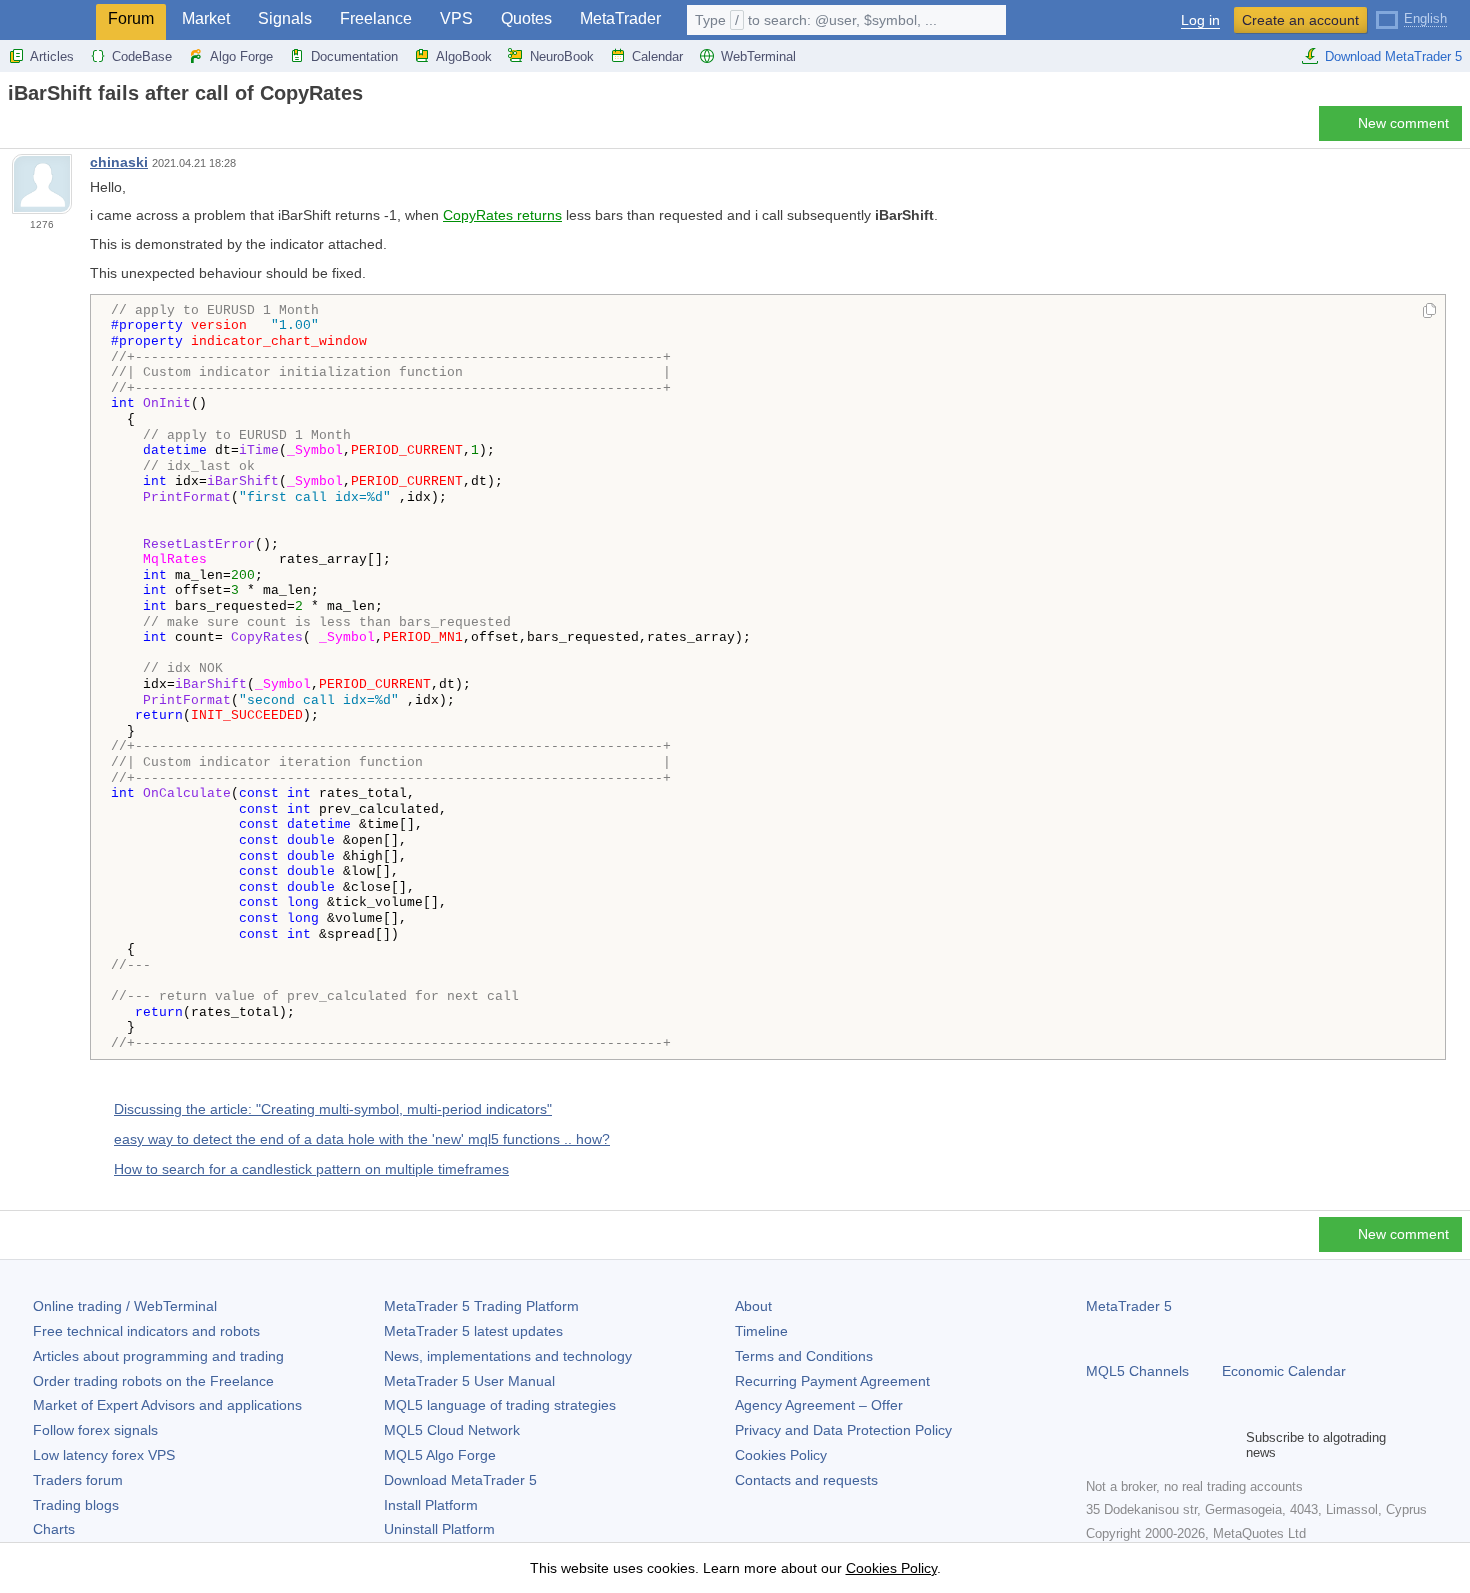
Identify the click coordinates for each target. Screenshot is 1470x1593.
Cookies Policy (781, 1455)
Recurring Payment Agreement (832, 1381)
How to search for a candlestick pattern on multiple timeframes (311, 1169)
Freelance (376, 18)
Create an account (1300, 20)
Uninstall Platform (439, 1529)
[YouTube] (1194, 1445)
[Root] (14, 128)
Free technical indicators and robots (146, 1331)
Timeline (761, 1331)
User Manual (469, 1381)
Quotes (526, 18)
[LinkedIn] (1226, 1445)
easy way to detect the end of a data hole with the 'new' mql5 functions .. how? (362, 1139)
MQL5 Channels (1137, 1371)
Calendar (657, 56)
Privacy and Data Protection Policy (843, 1430)
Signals (285, 18)
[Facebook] (1098, 1445)
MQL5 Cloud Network (452, 1430)
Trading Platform (481, 1306)
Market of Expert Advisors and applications (167, 1405)
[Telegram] (1130, 1445)
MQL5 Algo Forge (440, 1455)
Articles (52, 56)
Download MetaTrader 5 (1393, 56)
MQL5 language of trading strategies (500, 1405)
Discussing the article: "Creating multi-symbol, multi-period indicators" (333, 1109)
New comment (1403, 123)
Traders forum (78, 1480)
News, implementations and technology (508, 1356)
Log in (1200, 20)
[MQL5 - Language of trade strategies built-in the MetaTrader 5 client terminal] (48, 20)
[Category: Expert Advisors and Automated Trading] (38, 129)
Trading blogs (76, 1505)
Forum (131, 18)
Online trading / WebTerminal (125, 1306)
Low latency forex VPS (104, 1455)
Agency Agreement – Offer (819, 1405)
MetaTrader (620, 18)
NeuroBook (562, 56)
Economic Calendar (1284, 1371)
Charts (54, 1529)
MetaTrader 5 (1129, 1306)
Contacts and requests (806, 1480)
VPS (456, 18)
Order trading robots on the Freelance (153, 1381)
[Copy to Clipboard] (1429, 312)
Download (460, 1480)
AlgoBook (464, 56)
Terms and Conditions (804, 1356)
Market (206, 18)
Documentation (354, 56)
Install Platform (431, 1505)
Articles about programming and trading (158, 1356)
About (753, 1306)
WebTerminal (758, 56)
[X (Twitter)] (1162, 1445)
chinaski (119, 162)
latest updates (473, 1331)
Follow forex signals (95, 1430)
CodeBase (142, 56)
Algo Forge (241, 56)
